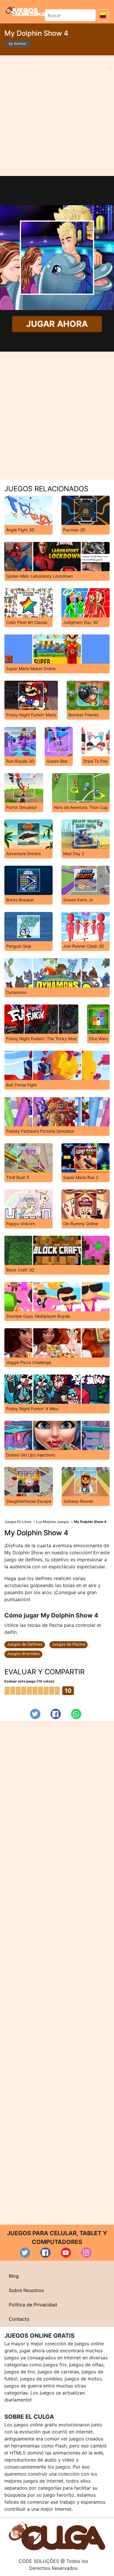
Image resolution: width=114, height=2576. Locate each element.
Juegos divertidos (23, 1654)
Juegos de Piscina (69, 1644)
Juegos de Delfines (25, 1644)
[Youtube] (66, 2253)
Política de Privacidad (33, 2305)
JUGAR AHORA (57, 324)
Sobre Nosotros (26, 2290)
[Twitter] (35, 1714)
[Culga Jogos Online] (57, 2536)
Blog (14, 2276)
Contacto (19, 2319)
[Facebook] (56, 1714)
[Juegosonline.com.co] (27, 11)
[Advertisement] (57, 116)
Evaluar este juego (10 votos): (30, 1681)
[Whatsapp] (76, 1714)
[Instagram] (86, 2253)
